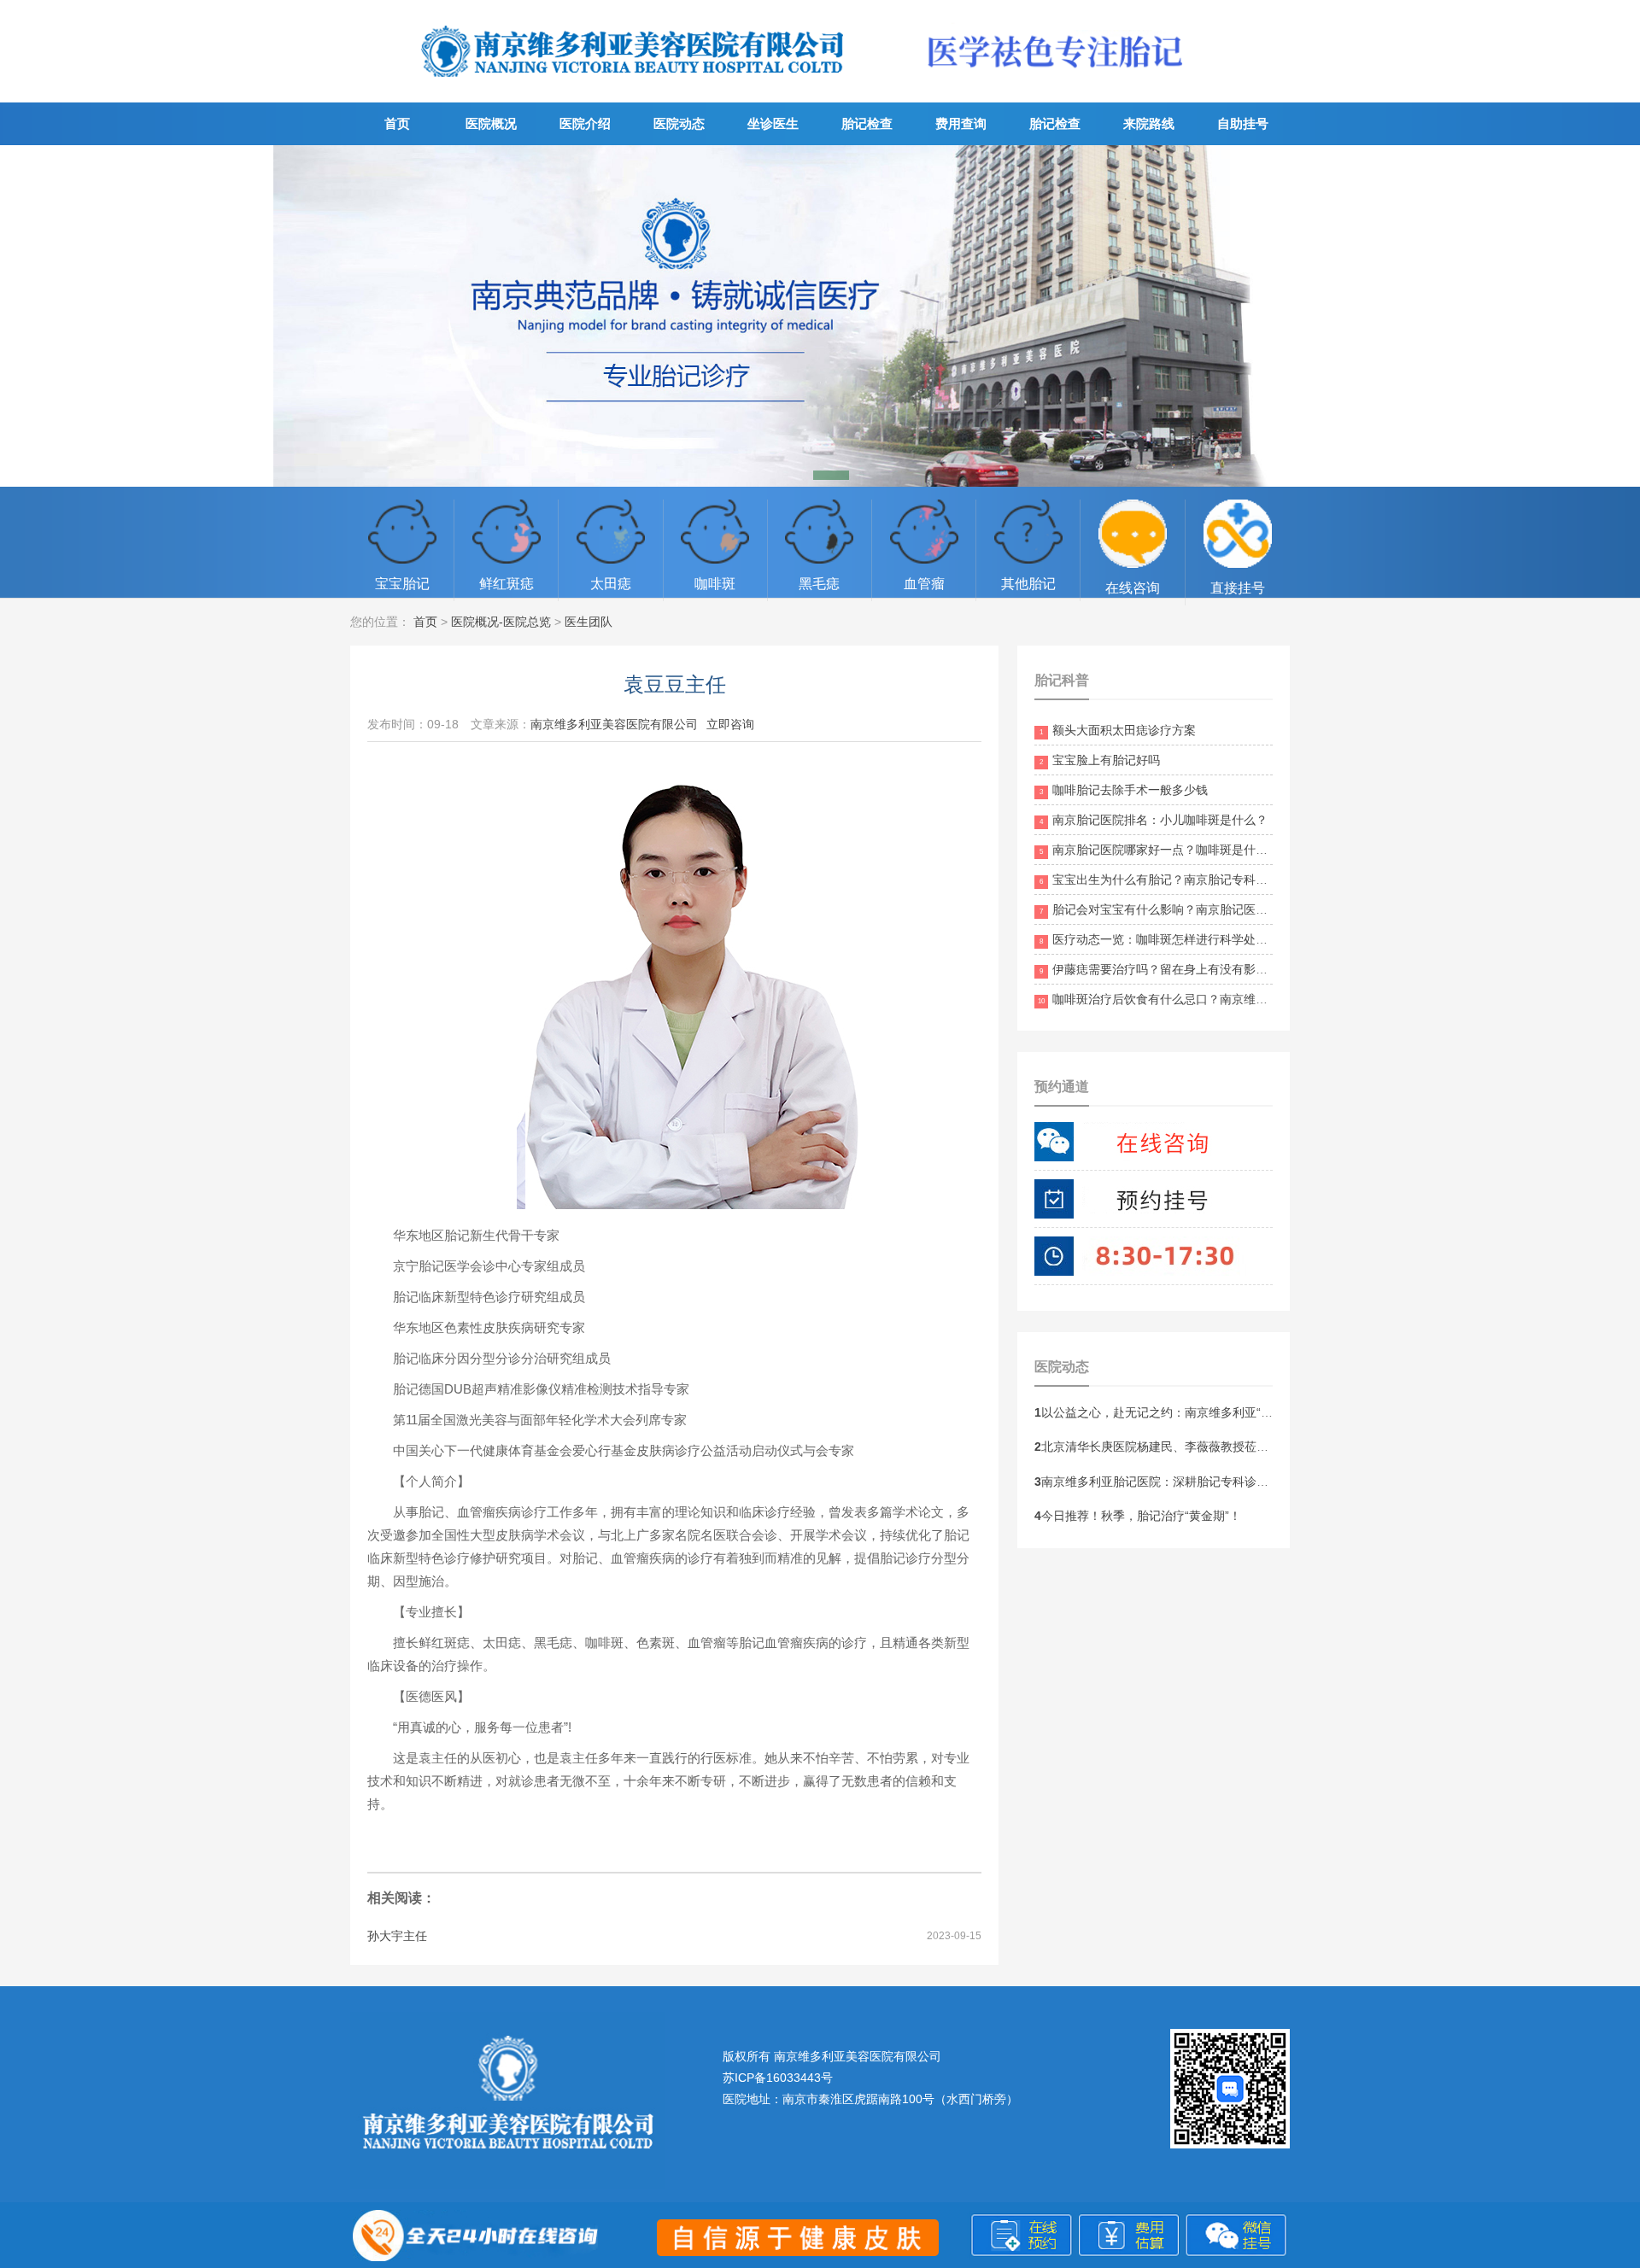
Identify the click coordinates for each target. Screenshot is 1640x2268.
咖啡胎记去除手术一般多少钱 (1124, 790)
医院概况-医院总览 (501, 622)
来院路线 (1149, 123)
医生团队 (589, 622)
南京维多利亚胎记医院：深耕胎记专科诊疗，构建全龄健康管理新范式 (1223, 1482)
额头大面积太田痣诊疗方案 (1118, 730)
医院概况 (491, 123)
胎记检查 (867, 123)
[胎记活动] (820, 316)
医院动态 (679, 123)
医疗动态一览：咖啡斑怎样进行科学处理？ (1160, 939)
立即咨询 (730, 724)
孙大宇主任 (397, 1936)
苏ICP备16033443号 (778, 2078)
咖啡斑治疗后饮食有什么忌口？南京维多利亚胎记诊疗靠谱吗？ (1212, 999)
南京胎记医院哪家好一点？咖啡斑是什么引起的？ (1177, 850)
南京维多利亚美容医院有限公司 (614, 724)
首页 (397, 123)
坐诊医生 (773, 123)
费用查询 (961, 123)
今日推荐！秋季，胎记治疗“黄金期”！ (1138, 1516)
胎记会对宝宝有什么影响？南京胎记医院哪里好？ (1177, 909)
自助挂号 (1243, 123)
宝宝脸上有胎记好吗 (1100, 760)
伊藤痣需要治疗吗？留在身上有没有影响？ (1160, 969)
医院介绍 (585, 123)
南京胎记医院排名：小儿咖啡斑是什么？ (1154, 820)
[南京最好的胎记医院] (634, 90)
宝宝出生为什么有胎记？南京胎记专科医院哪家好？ (1183, 880)
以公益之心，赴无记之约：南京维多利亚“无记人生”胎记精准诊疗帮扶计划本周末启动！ (1269, 1412)
